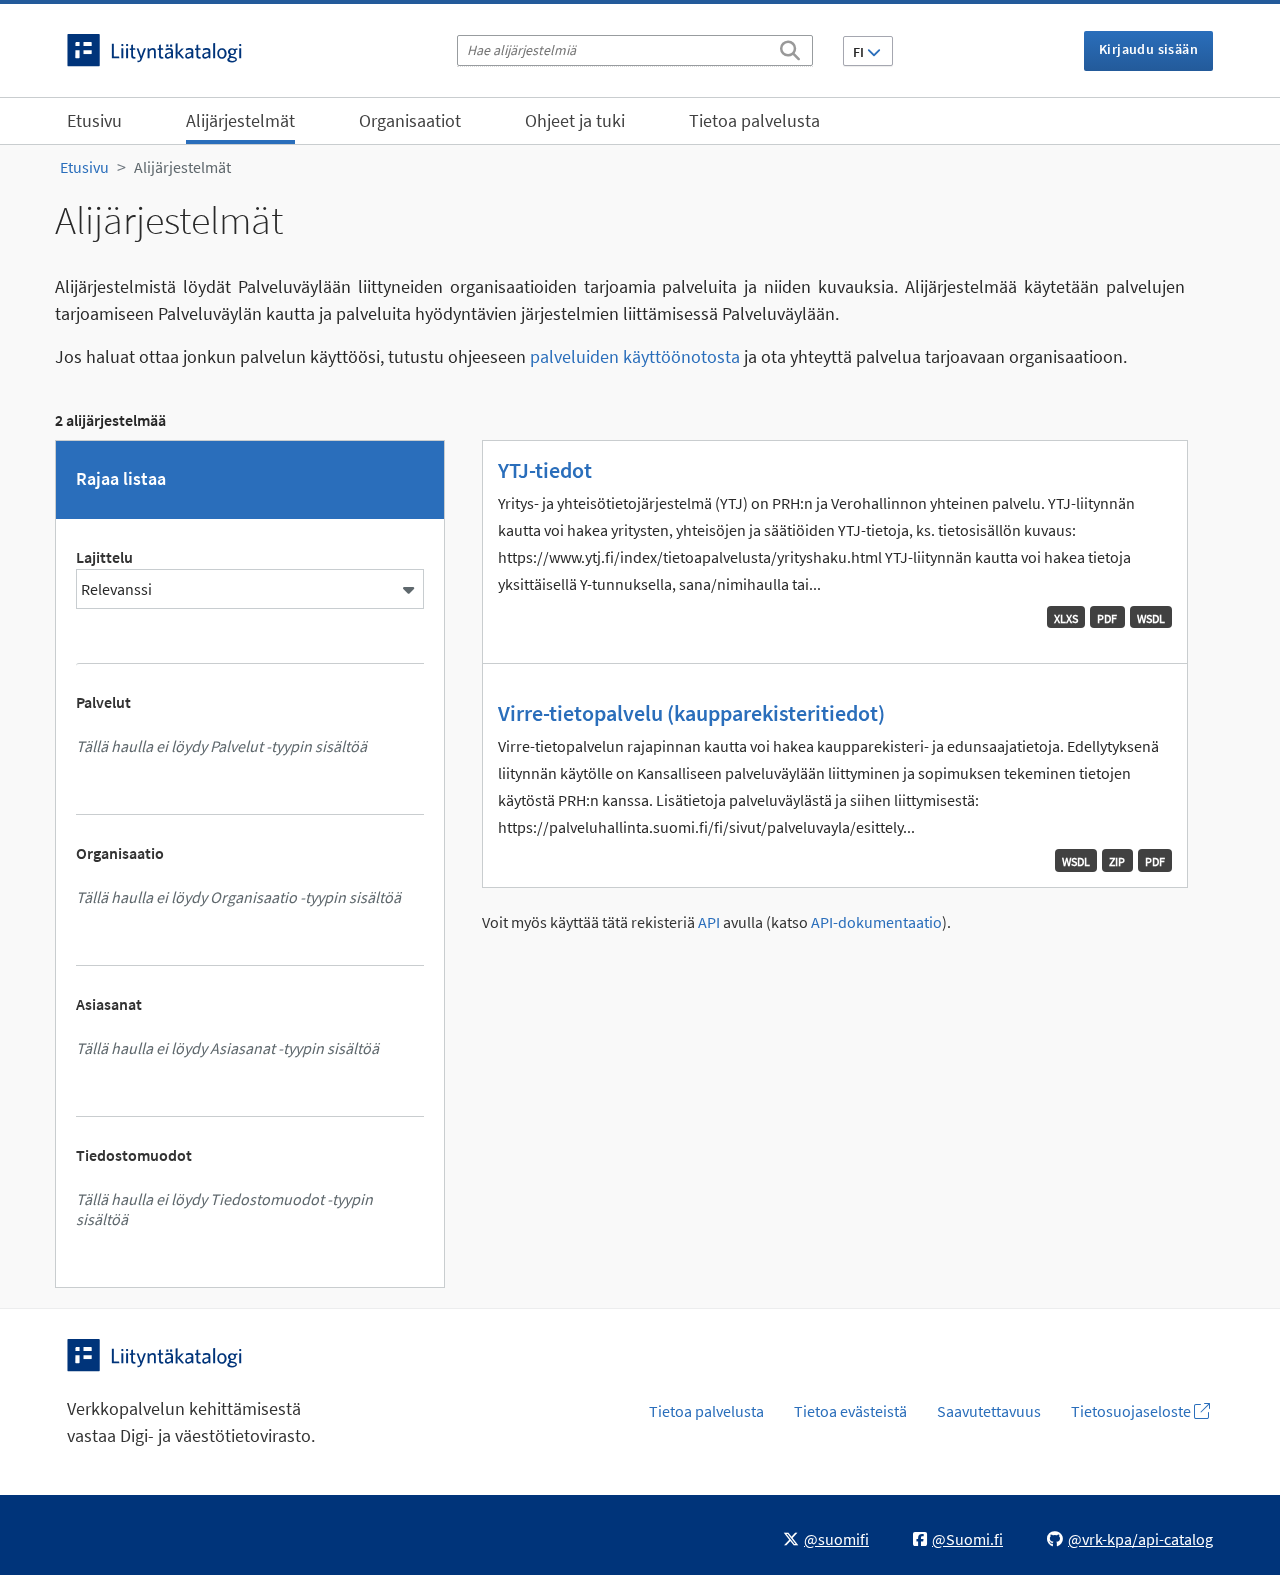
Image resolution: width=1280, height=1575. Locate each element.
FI (860, 52)
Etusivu (94, 120)
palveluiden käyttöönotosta (635, 356)
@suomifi (836, 1539)
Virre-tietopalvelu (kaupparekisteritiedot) (691, 713)
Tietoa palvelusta (754, 120)
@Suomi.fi (967, 1539)
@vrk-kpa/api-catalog (1140, 1539)
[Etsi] (790, 47)
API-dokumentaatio (876, 922)
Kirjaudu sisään (1148, 49)
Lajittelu (104, 557)
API (709, 922)
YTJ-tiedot (545, 470)
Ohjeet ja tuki (575, 120)
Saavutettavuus (989, 1411)
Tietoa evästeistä (850, 1411)
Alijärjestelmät (240, 120)
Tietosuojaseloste (1132, 1411)
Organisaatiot (410, 120)
